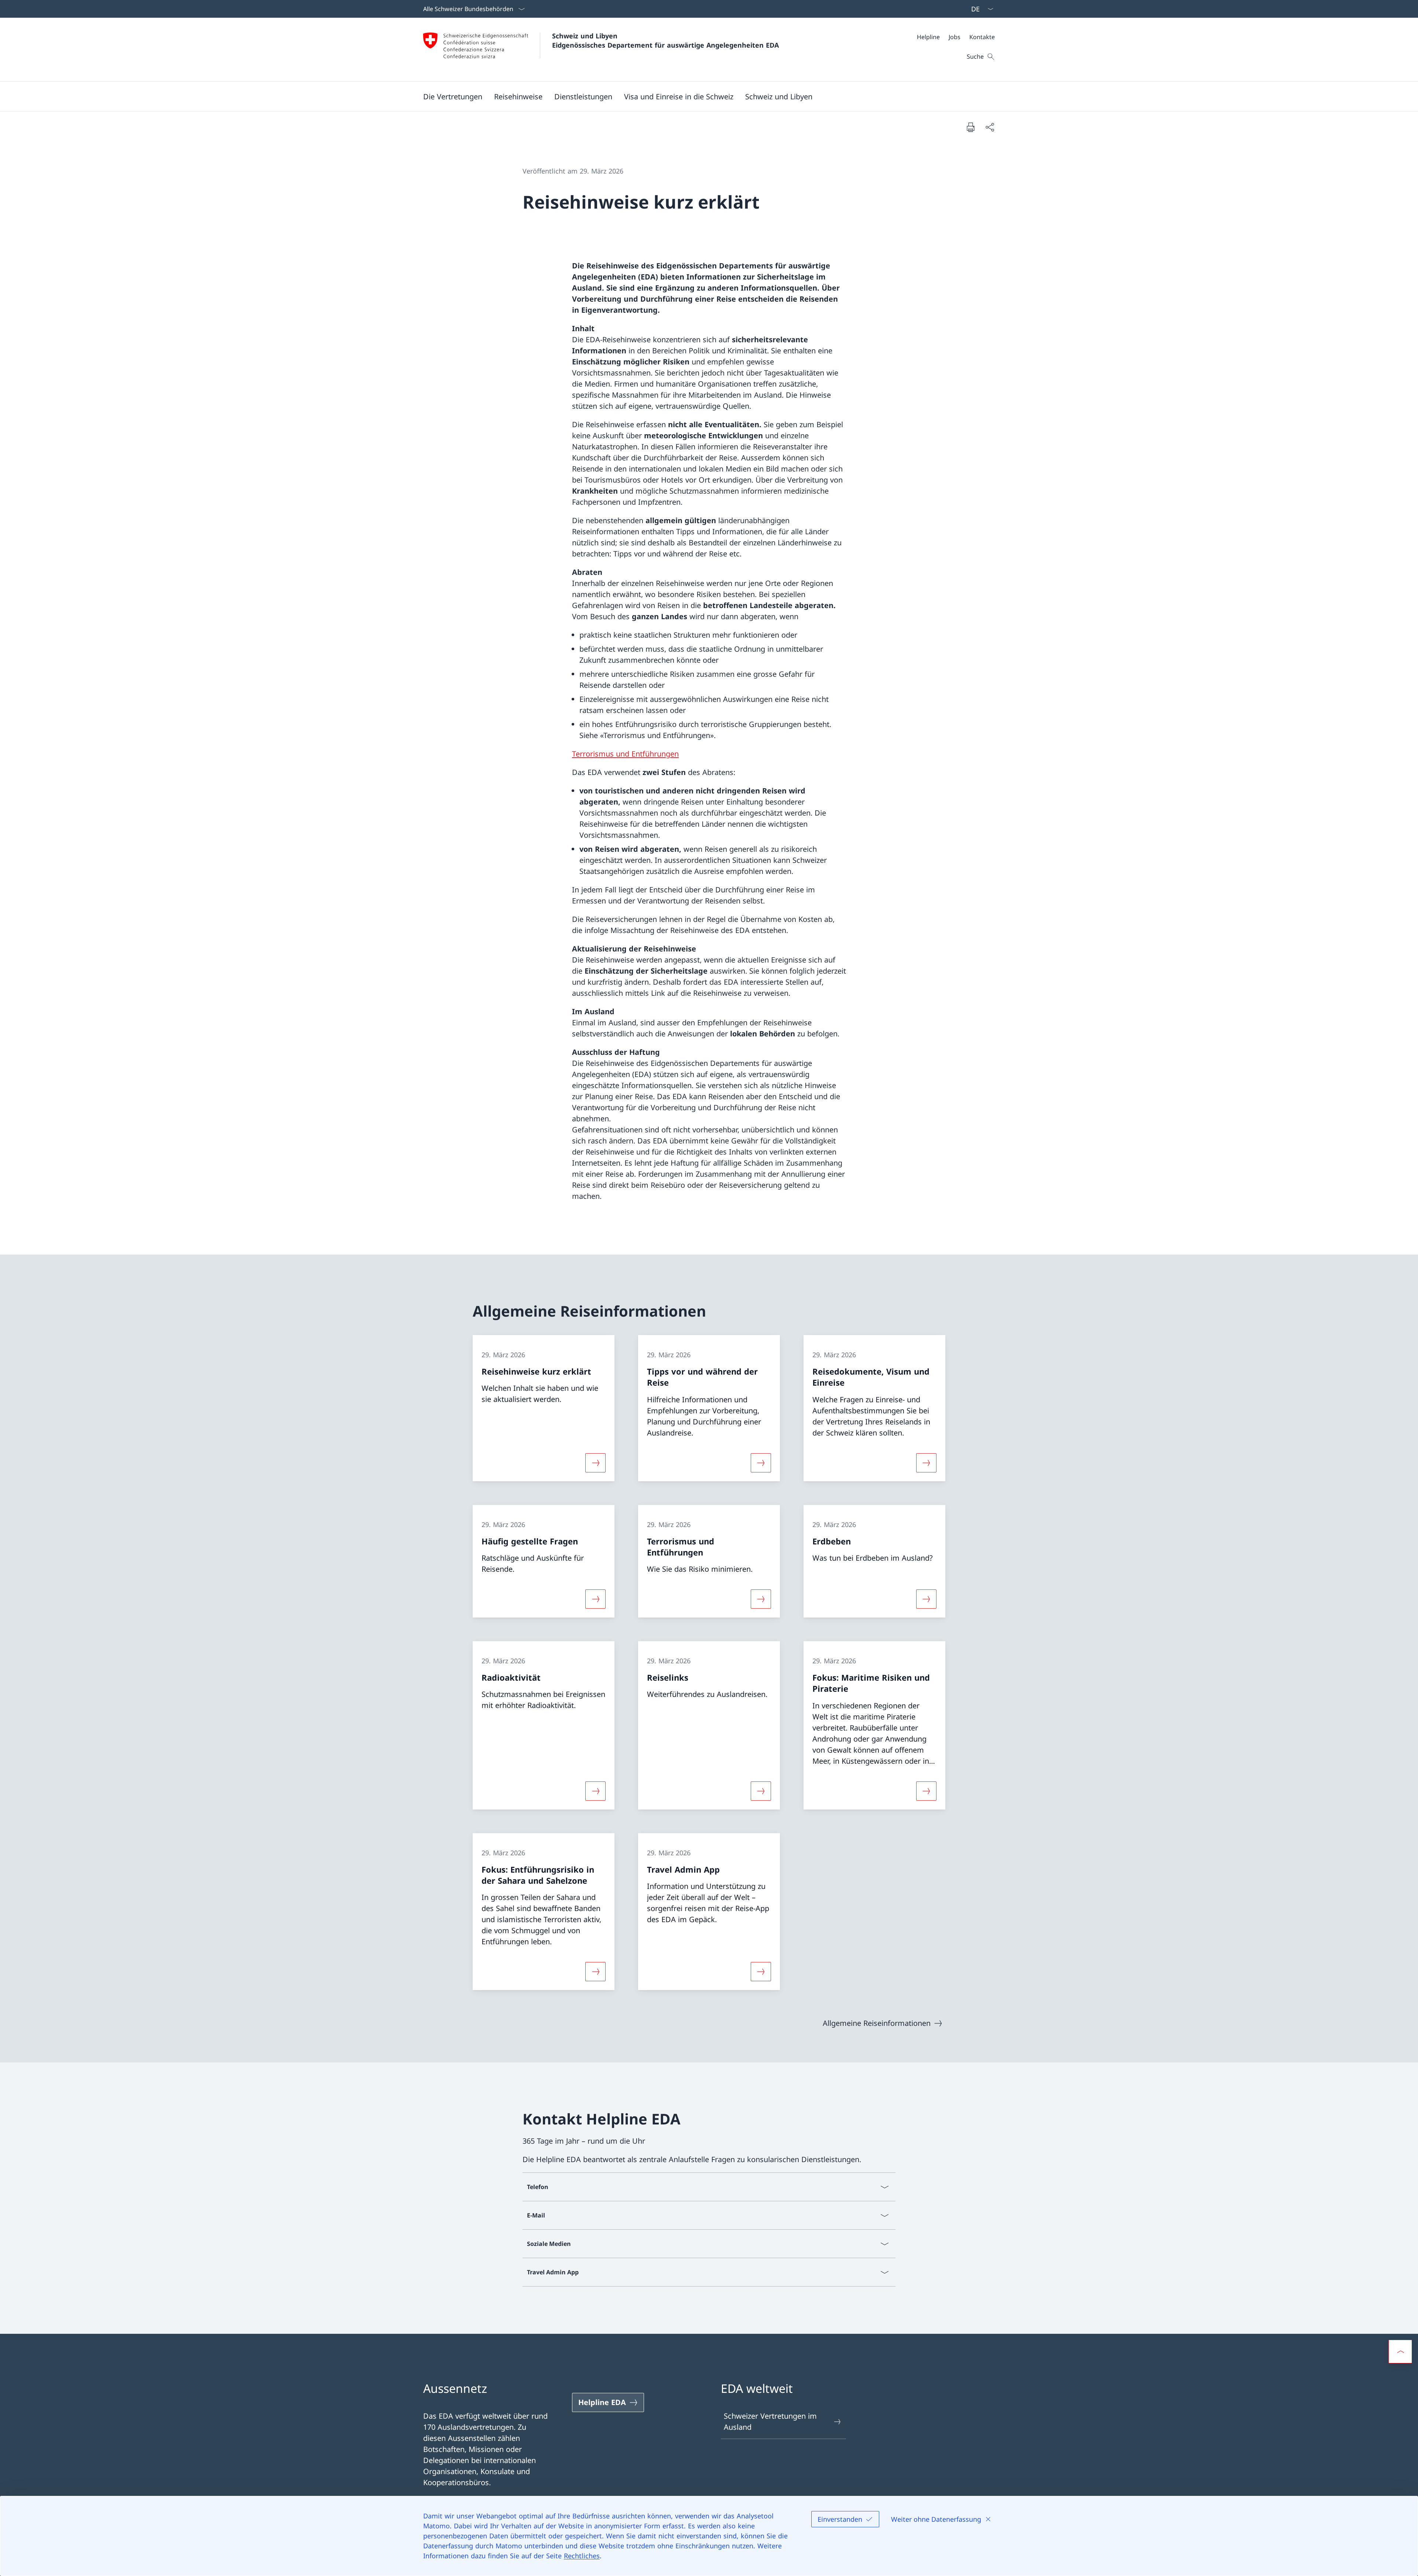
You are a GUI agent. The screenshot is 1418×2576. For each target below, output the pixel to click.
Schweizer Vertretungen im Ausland (770, 2421)
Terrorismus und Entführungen (625, 754)
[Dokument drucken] (970, 127)
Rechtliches (582, 2556)
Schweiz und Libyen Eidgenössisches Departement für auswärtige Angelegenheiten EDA (665, 40)
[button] (453, 96)
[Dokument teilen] (990, 127)
